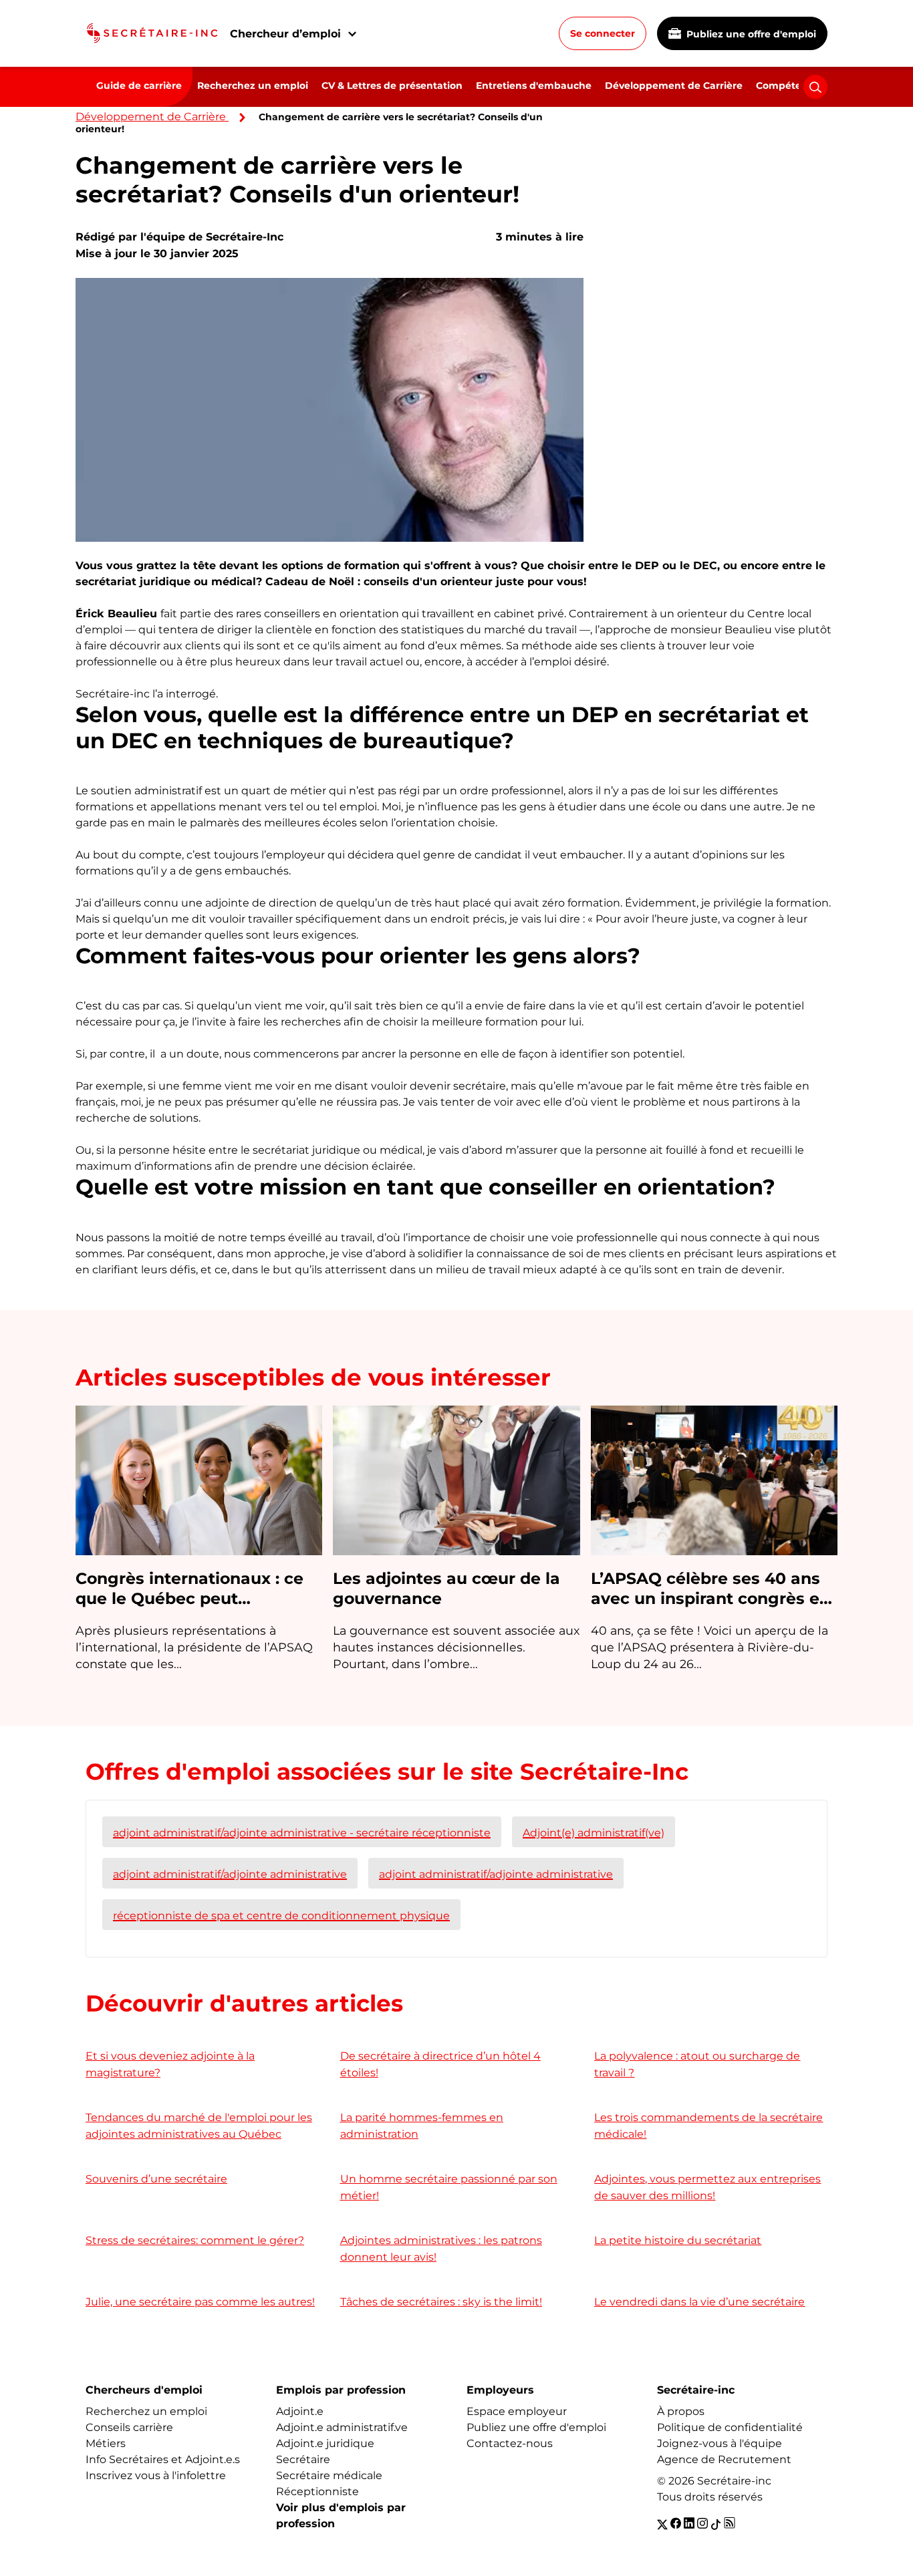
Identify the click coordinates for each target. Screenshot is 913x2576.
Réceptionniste (317, 2491)
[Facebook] (676, 2524)
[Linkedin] (689, 2524)
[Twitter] (662, 2524)
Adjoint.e (300, 2411)
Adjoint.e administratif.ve (342, 2427)
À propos (681, 2411)
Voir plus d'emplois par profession (341, 2516)
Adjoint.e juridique (325, 2443)
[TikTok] (716, 2524)
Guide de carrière (139, 86)
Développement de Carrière (674, 86)
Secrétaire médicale (329, 2475)
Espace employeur (517, 2411)
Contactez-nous (510, 2443)
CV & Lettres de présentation (392, 86)
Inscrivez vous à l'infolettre (156, 2475)
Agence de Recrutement (724, 2459)
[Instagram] (702, 2524)
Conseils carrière (129, 2427)
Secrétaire (303, 2459)
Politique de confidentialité (730, 2427)
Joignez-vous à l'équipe (720, 2443)
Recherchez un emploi (253, 86)
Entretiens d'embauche (534, 86)
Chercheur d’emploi (285, 34)
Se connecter (603, 33)
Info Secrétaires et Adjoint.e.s (163, 2459)
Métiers (106, 2443)
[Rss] (730, 2524)
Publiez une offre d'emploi (750, 34)
